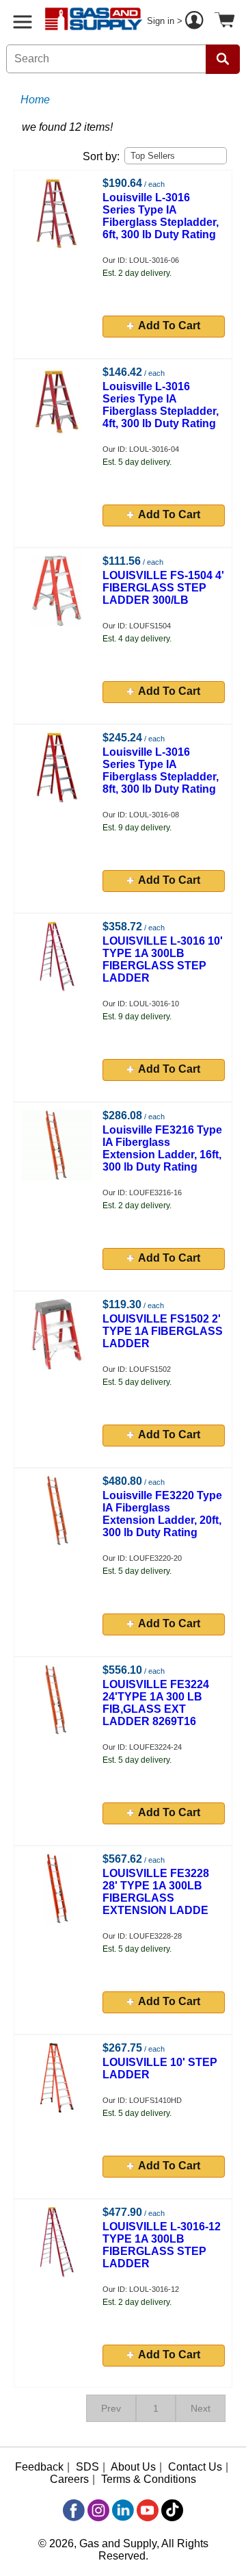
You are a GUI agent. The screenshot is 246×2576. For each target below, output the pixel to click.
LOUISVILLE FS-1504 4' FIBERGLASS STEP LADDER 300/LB (163, 588)
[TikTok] (172, 2510)
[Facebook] (74, 2510)
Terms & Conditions (149, 2479)
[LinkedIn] (123, 2510)
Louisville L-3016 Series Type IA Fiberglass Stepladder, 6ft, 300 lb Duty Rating (161, 216)
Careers (69, 2479)
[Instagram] (98, 2510)
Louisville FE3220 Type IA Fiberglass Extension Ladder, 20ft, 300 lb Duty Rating (162, 1514)
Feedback (39, 2467)
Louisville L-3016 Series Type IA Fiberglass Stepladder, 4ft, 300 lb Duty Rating (161, 405)
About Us (133, 2467)
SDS (87, 2467)
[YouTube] (148, 2510)
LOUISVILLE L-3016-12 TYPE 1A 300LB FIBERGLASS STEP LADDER (162, 2245)
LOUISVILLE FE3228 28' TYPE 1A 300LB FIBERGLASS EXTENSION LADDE (156, 1892)
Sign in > (166, 21)
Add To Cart (169, 326)
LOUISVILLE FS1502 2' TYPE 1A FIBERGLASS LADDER (163, 1331)
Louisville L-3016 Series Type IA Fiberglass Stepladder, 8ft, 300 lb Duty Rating (161, 770)
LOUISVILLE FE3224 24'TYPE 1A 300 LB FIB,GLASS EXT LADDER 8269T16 (156, 1703)
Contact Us (195, 2467)
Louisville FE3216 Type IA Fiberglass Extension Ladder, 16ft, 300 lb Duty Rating (162, 1148)
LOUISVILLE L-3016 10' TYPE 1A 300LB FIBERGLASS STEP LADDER (163, 959)
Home (35, 100)
